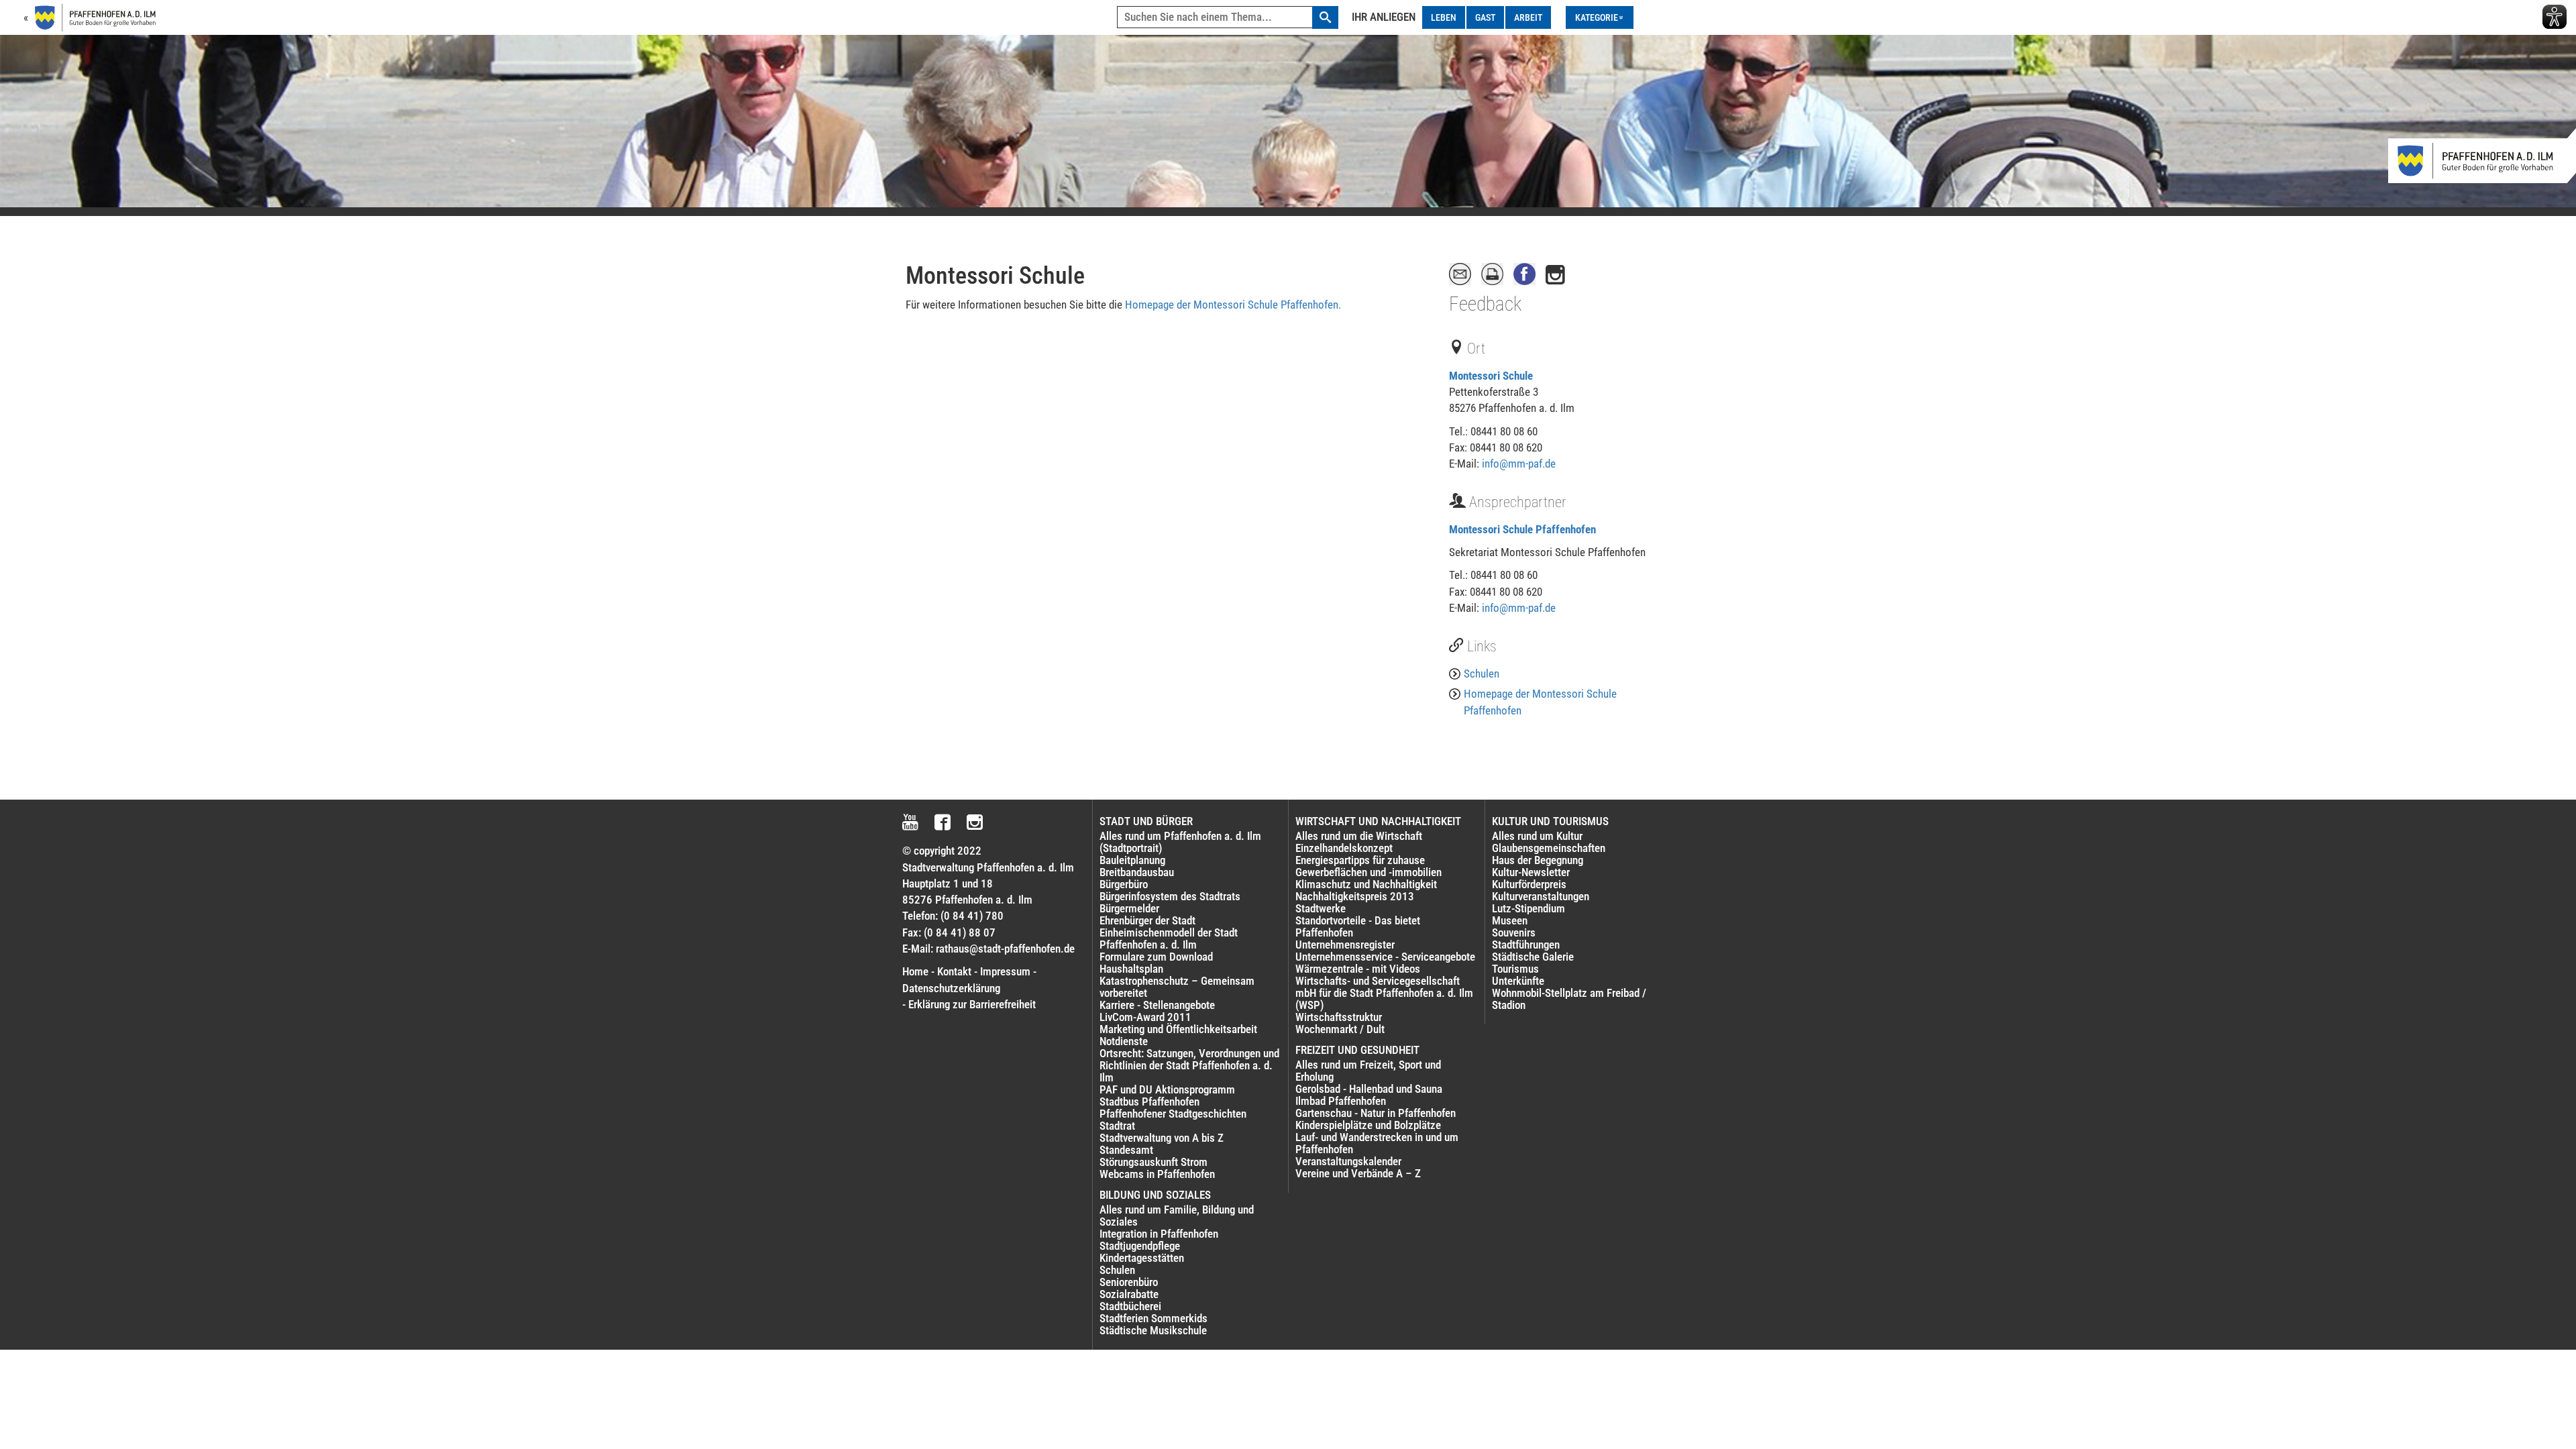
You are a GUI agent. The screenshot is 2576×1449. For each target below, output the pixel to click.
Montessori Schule (1491, 376)
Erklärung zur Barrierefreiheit (972, 1004)
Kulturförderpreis (1529, 884)
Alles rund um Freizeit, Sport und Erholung (1368, 1071)
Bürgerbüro (1124, 884)
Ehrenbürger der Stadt (1147, 920)
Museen (1510, 920)
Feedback (1485, 304)
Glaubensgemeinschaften (1549, 848)
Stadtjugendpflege (1140, 1246)
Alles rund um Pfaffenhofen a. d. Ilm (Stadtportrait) (1180, 842)
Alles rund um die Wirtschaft (1359, 836)
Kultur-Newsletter (1531, 872)
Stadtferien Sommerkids (1153, 1318)
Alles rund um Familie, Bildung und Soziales (1177, 1216)
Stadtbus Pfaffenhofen (1149, 1102)
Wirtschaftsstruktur (1339, 1017)
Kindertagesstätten (1142, 1258)
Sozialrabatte (1129, 1294)
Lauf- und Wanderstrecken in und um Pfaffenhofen (1377, 1143)
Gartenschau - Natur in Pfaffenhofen (1376, 1113)
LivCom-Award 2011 (1145, 1017)
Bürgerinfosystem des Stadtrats (1170, 896)
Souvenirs (1514, 932)
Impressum (1005, 971)
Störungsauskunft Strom (1153, 1162)
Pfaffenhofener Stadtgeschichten (1173, 1114)
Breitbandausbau (1137, 872)
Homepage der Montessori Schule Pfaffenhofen (1540, 702)
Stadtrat (1117, 1126)
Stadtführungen (1526, 945)
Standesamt (1126, 1150)
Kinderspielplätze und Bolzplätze (1368, 1125)
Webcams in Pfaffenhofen (1157, 1174)
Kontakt (954, 971)
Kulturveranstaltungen (1541, 896)
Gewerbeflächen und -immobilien (1368, 872)
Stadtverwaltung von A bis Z (1162, 1138)
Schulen (1482, 674)
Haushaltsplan (1131, 969)
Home (915, 971)
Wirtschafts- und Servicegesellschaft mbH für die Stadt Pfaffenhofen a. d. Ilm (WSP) (1384, 993)
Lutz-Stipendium (1528, 908)
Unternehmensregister (1345, 945)
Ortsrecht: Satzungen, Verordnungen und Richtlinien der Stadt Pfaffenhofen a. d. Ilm (1189, 1065)
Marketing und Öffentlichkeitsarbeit (1178, 1029)
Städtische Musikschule (1153, 1330)
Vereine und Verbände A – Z (1358, 1173)
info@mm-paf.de (1519, 464)
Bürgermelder (1129, 908)
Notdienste (1124, 1041)
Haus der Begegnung (1538, 860)
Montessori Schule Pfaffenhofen (1522, 529)
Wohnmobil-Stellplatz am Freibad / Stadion (1569, 999)
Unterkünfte (1518, 981)
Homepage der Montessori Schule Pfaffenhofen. (1233, 305)
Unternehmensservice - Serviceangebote (1385, 957)
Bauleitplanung (1132, 860)
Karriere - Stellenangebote (1157, 1005)
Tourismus (1515, 969)
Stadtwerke (1321, 908)
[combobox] (1228, 17)
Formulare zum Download (1156, 957)
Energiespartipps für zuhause (1360, 860)
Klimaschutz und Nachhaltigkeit (1366, 884)
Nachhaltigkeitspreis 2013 (1355, 896)
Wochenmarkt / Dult (1340, 1029)
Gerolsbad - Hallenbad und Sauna (1369, 1089)
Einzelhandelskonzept (1344, 848)
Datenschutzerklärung (951, 988)
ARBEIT (1528, 17)
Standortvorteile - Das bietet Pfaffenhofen (1358, 926)
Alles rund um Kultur (1537, 836)
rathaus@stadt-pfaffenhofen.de (1005, 949)
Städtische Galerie (1533, 957)
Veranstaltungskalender (1348, 1161)
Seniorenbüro (1129, 1282)
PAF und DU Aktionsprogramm (1167, 1089)
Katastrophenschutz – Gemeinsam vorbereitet (1177, 987)
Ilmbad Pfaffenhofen (1341, 1101)
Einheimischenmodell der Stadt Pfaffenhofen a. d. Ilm (1169, 938)
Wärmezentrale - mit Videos (1358, 969)
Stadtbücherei (1130, 1306)
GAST (1485, 17)
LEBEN (1444, 17)
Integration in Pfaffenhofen (1159, 1234)
